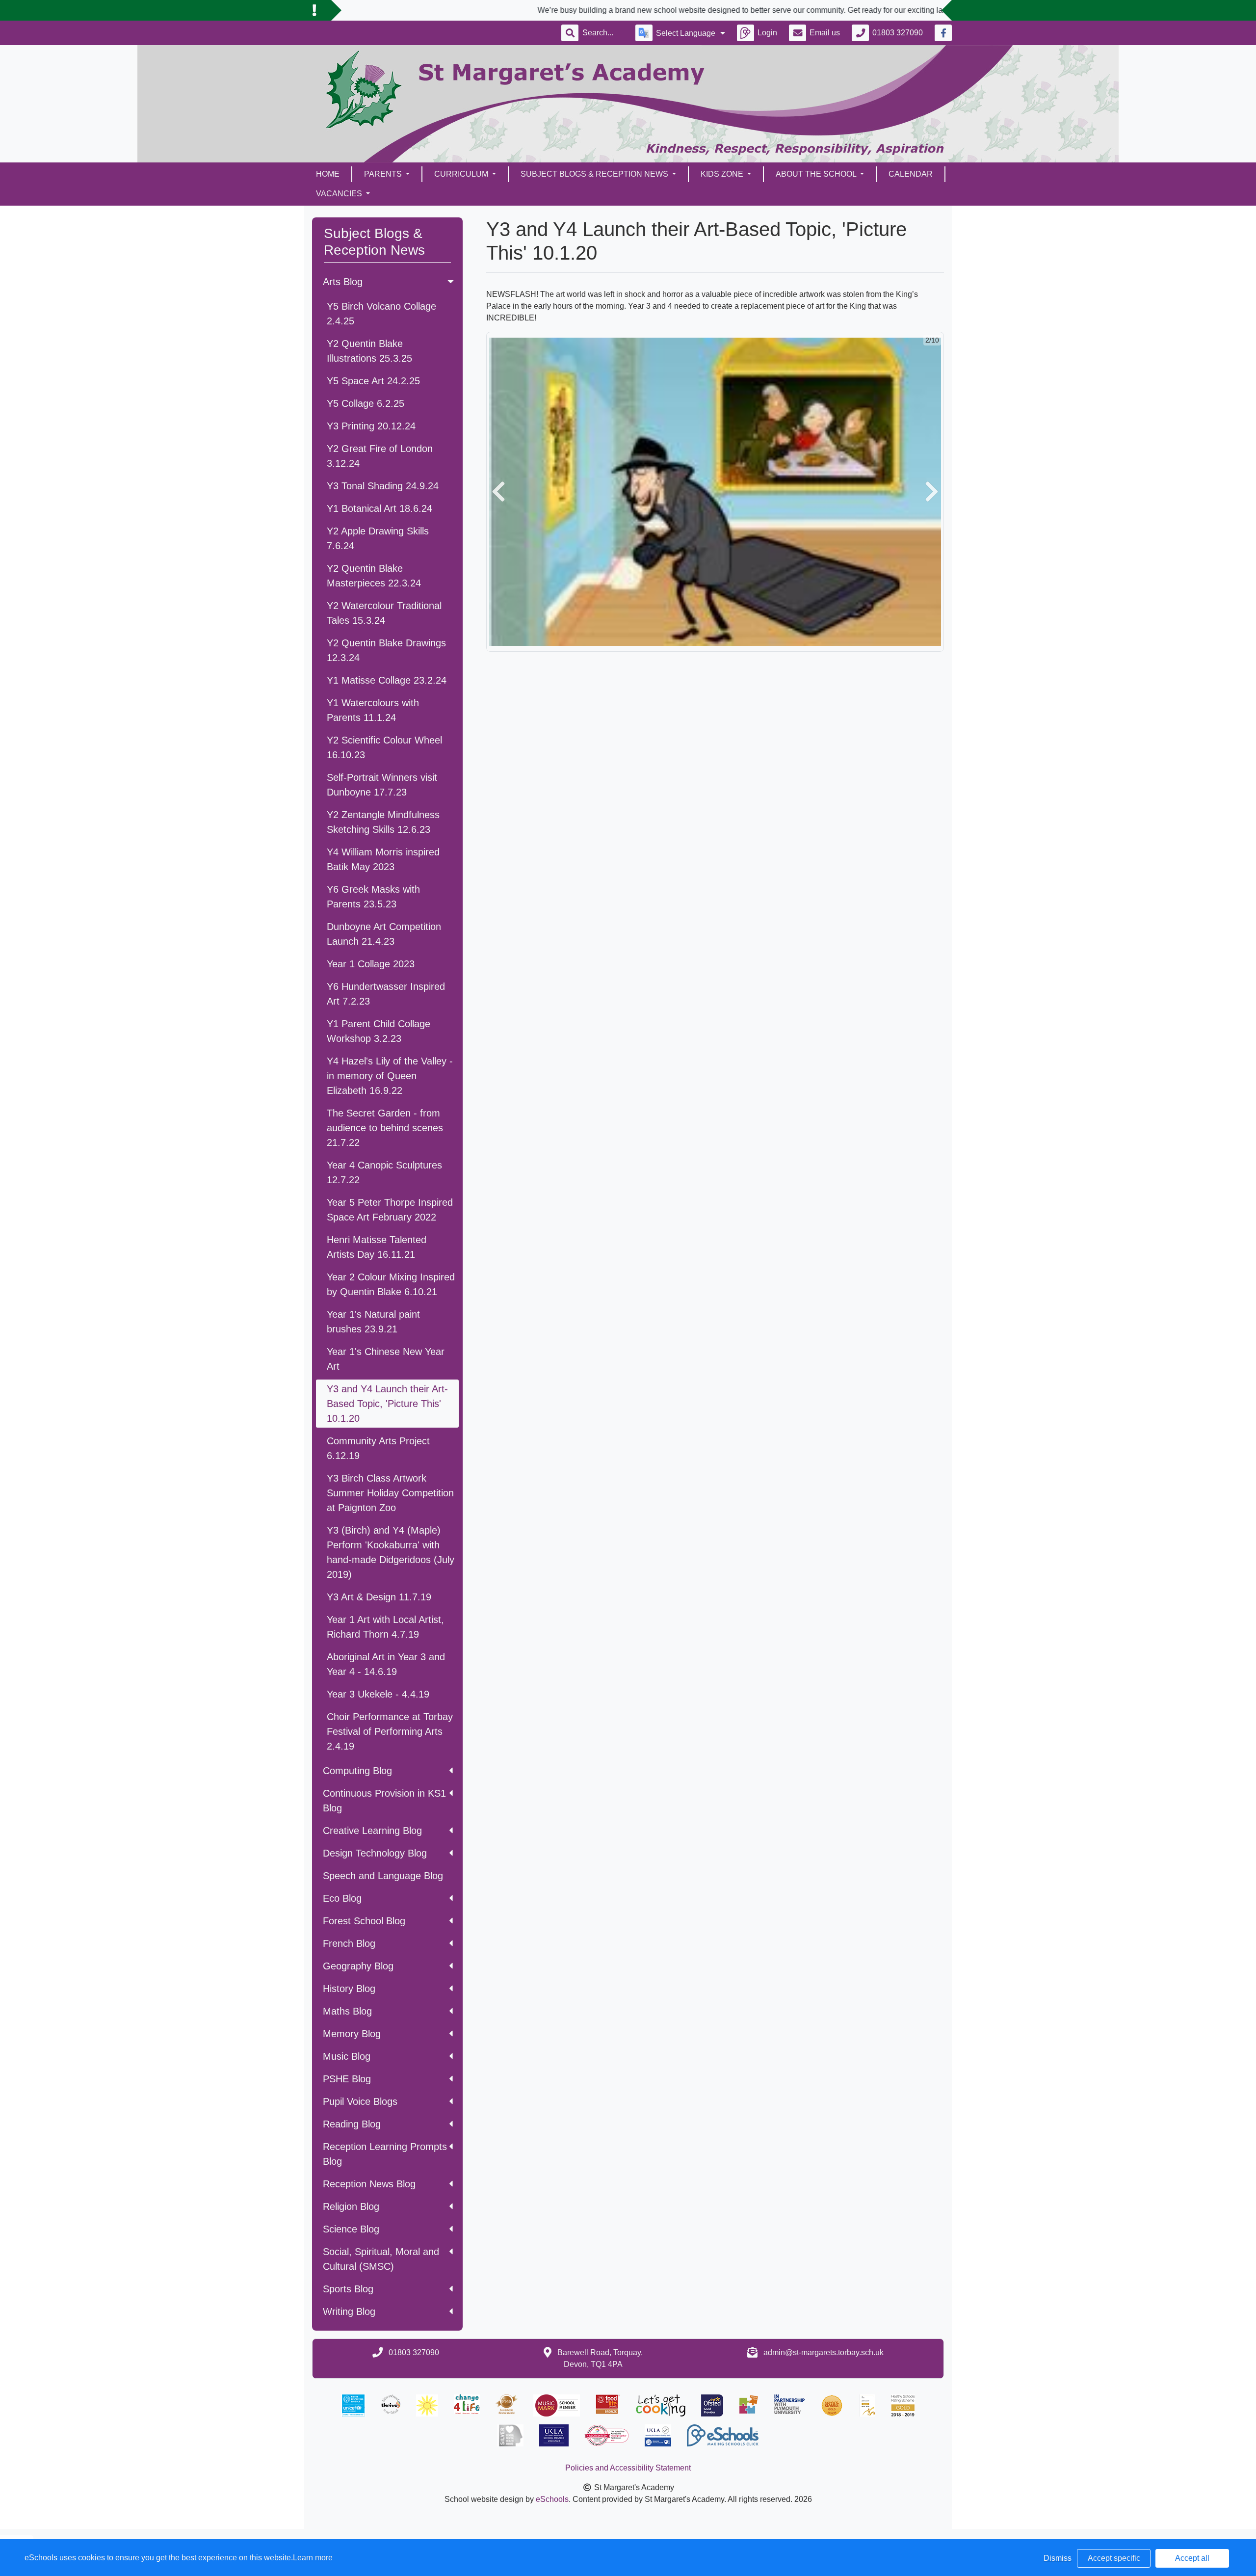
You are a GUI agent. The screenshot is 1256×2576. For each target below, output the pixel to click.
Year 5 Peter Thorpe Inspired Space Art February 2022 (390, 1210)
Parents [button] (384, 174)
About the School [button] (817, 174)
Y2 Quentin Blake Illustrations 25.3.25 (369, 351)
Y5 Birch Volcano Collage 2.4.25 (381, 314)
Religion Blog (351, 2206)
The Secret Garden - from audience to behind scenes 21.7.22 (385, 1128)
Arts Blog (343, 282)
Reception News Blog (369, 2184)
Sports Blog (348, 2289)
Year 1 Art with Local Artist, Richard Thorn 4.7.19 (385, 1627)
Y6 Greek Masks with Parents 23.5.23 (373, 897)
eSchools (552, 2499)
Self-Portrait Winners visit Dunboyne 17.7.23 (382, 785)
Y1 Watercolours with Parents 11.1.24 (373, 710)
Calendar (911, 174)
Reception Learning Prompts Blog (385, 2154)
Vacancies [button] (340, 194)
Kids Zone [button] (723, 174)
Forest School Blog (364, 1921)
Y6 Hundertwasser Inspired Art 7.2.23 (386, 994)
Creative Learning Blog (372, 1831)
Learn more (313, 2558)
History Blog (349, 1989)
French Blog (349, 1943)
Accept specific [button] (1114, 2558)
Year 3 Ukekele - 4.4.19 (378, 1694)
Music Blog (347, 2056)
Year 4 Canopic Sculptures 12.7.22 (384, 1172)
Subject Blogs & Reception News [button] (595, 174)
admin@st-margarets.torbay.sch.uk (824, 2352)
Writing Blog (349, 2311)
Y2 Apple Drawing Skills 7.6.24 (378, 538)
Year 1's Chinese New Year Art (386, 1359)
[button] (498, 492)
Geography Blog (358, 1966)
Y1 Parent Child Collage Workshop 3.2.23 (379, 1031)
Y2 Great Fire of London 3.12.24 (380, 456)
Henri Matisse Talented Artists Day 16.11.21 (377, 1247)
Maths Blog (347, 2011)
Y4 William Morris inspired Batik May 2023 (383, 859)
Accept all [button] (1192, 2558)
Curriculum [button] (462, 174)
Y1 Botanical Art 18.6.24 (379, 508)
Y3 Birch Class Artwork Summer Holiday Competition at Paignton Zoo (390, 1493)
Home (328, 174)
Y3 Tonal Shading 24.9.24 (383, 486)
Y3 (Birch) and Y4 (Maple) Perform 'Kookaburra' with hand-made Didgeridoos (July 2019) (391, 1552)
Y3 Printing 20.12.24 (371, 426)
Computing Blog (357, 1771)
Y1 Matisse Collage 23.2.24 (387, 680)
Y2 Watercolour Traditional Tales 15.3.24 (384, 613)
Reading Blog (352, 2124)
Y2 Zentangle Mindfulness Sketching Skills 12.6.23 (383, 822)
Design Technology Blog (375, 1853)
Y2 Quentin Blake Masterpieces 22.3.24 (374, 576)
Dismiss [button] (1058, 2558)
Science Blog (351, 2229)
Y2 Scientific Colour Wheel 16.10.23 (384, 747)
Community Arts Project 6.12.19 (378, 1448)
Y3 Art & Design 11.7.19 (379, 1597)
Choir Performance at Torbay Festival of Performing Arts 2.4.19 (390, 1731)
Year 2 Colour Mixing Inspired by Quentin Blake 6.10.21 (391, 1284)
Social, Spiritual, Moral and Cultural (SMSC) (381, 2259)
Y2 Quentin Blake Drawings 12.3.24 (386, 650)
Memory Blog (352, 2034)
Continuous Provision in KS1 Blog (384, 1801)
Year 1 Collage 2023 (371, 964)
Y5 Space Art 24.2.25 (373, 381)
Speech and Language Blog (383, 1876)
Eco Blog (342, 1898)
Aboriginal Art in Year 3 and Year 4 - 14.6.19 (386, 1664)
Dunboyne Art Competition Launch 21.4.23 (384, 934)
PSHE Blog (347, 2079)
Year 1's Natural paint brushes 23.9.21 (373, 1322)
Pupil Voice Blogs (360, 2101)
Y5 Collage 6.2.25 (366, 403)
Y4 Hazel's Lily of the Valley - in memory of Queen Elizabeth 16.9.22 (390, 1076)
